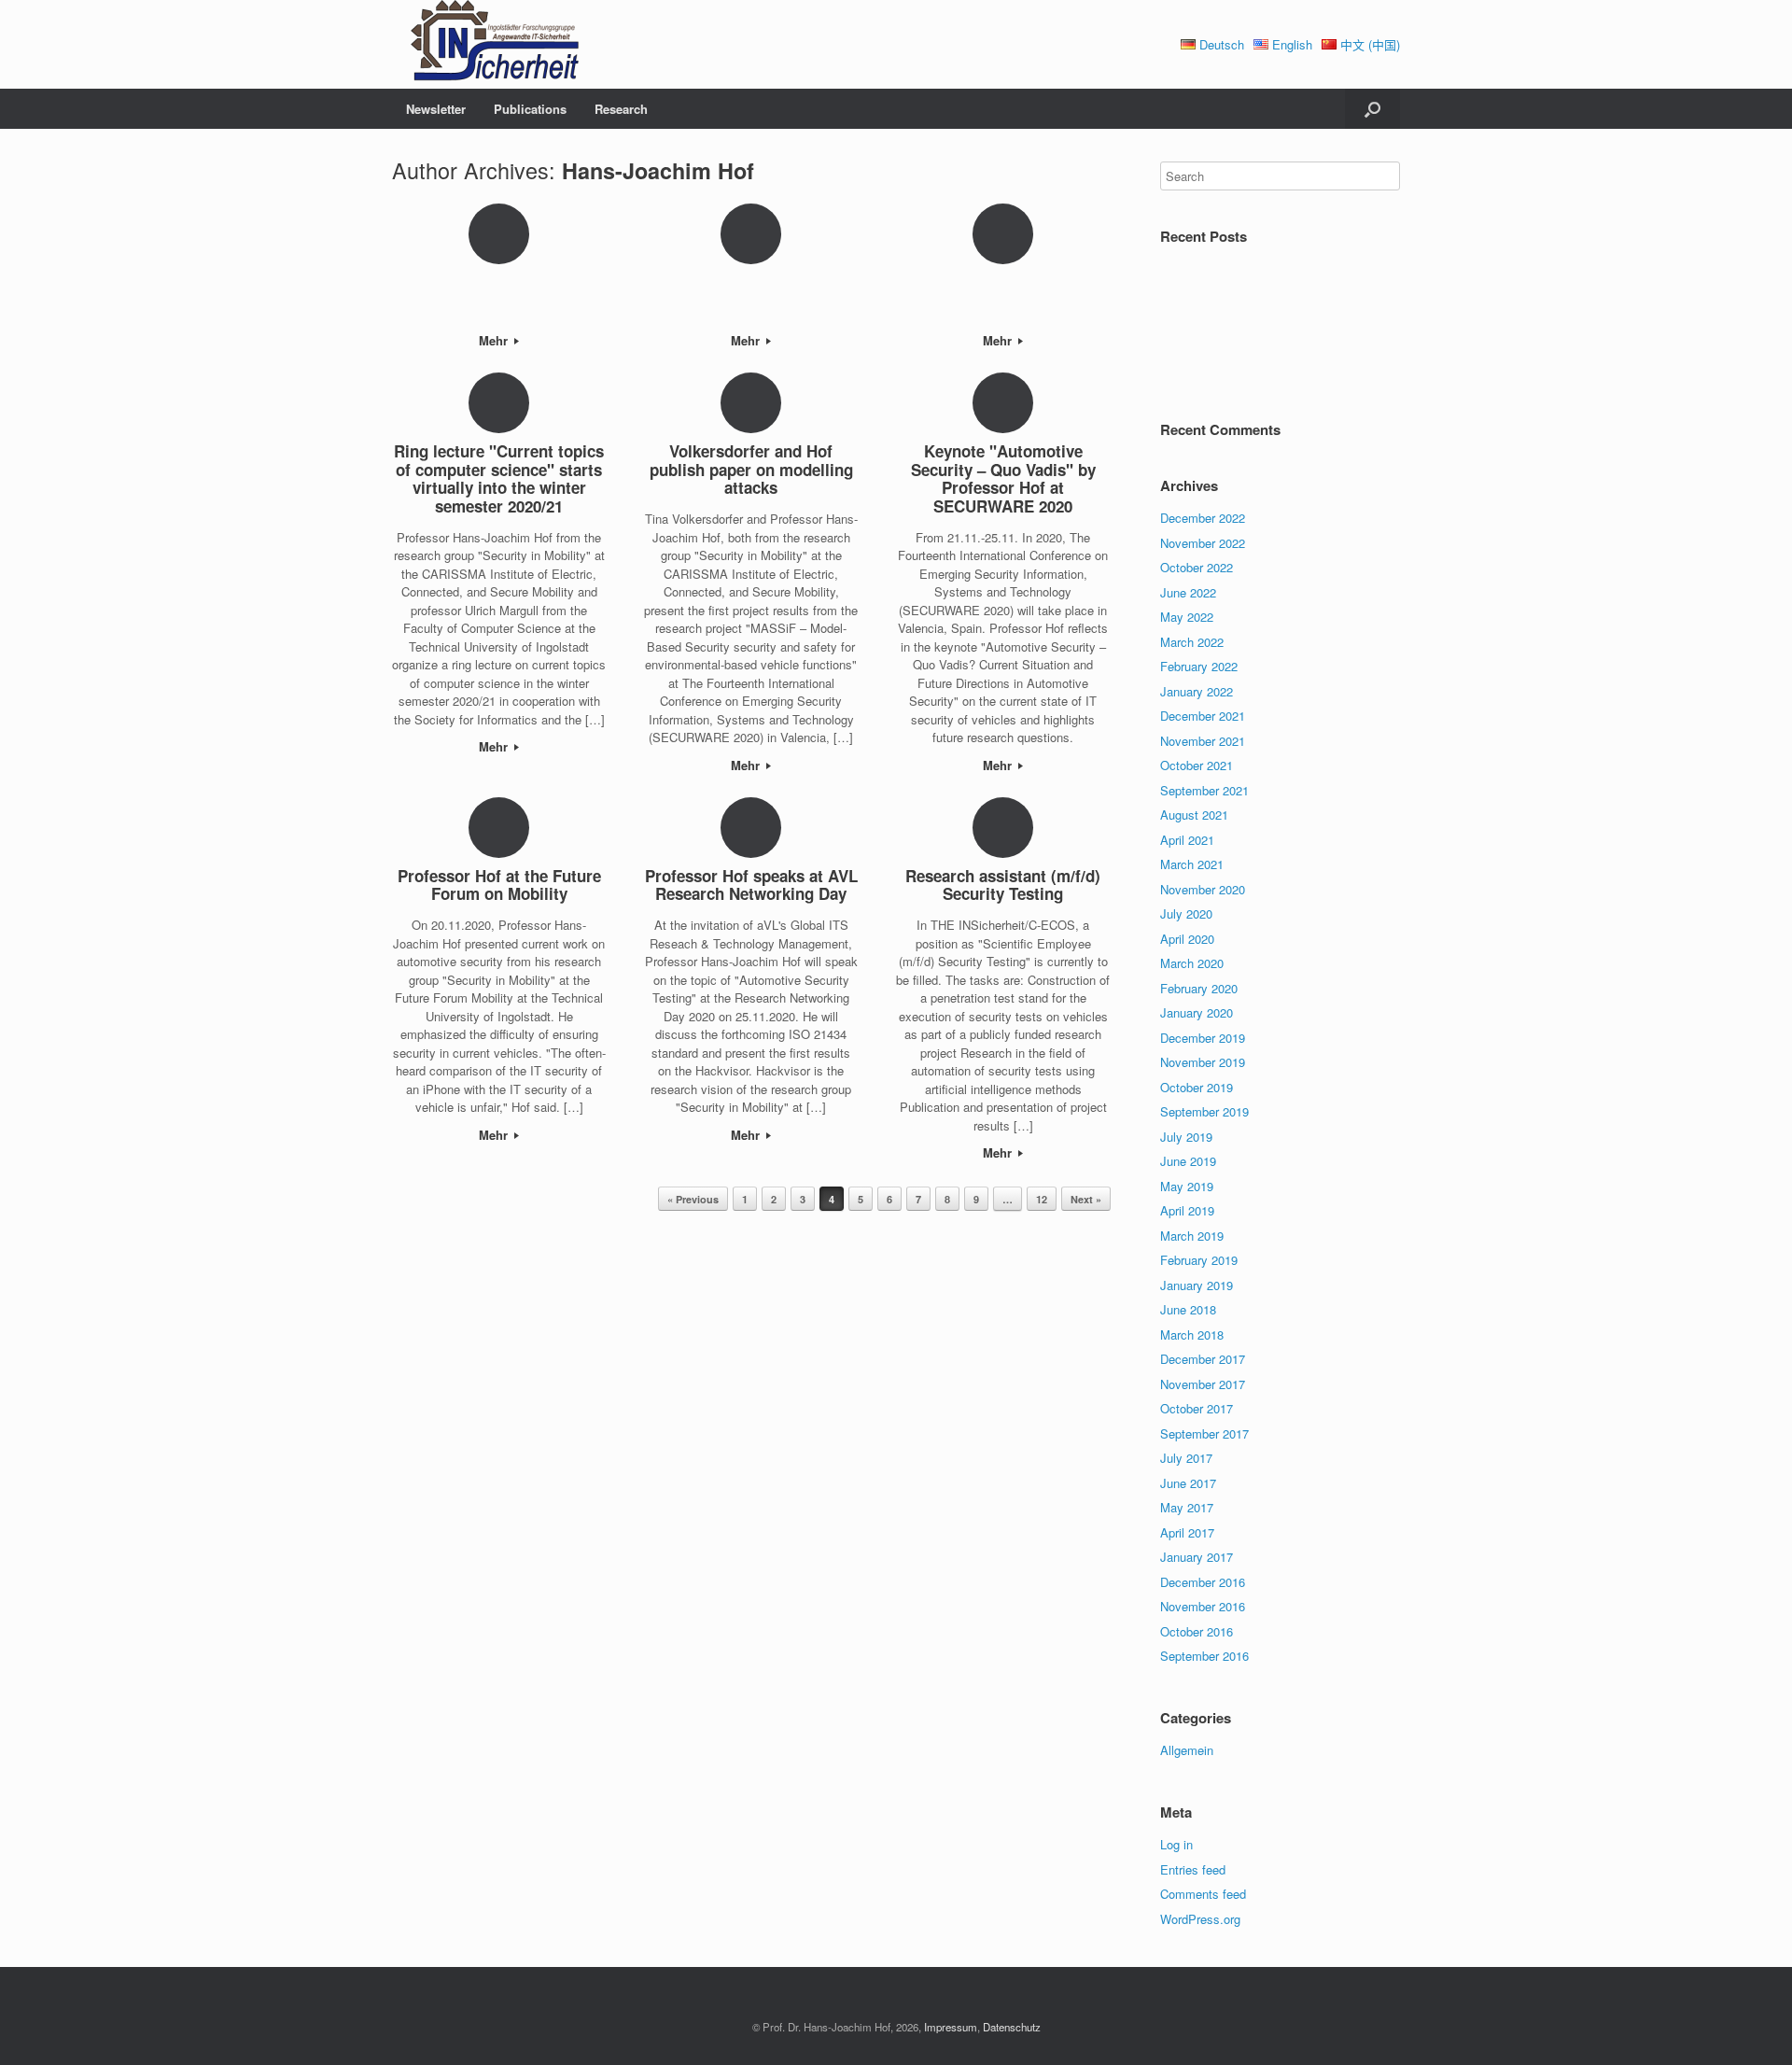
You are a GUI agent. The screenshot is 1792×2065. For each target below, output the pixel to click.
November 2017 (1203, 1384)
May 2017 (1187, 1507)
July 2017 (1186, 1458)
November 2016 (1203, 1606)
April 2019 (1187, 1210)
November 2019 (1203, 1062)
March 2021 (1192, 864)
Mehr (495, 340)
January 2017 (1197, 1557)
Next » (1086, 1199)
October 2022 (1197, 567)
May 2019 (1187, 1186)
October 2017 (1197, 1408)
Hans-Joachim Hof (658, 170)
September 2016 (1204, 1656)
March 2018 (1192, 1335)
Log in (1176, 1844)
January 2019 (1197, 1285)
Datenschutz (1012, 2027)
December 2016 (1203, 1582)
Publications (530, 109)
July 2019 (1186, 1137)
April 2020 (1187, 939)
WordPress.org (1200, 1919)
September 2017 (1204, 1433)
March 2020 (1192, 963)
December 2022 (1203, 518)
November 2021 (1203, 741)
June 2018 (1188, 1309)
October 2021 (1197, 765)
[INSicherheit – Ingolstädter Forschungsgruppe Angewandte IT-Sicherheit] (485, 44)
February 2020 (1199, 988)
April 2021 (1187, 840)
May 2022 (1187, 617)
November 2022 (1203, 543)
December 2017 (1203, 1359)
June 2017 (1188, 1483)
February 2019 (1199, 1260)
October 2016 (1197, 1631)
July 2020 (1186, 913)
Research (621, 109)
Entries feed (1193, 1869)
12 (1042, 1199)
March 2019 (1192, 1236)
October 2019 (1197, 1087)
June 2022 (1188, 592)
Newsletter (436, 109)
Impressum (951, 2027)
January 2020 (1197, 1012)
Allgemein (1187, 1750)
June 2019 (1188, 1161)
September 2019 (1204, 1111)
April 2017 (1187, 1532)
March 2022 (1192, 642)
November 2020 (1203, 889)
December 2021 (1203, 716)
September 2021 (1204, 790)
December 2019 (1203, 1038)
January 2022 (1197, 691)
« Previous (693, 1199)
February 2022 (1199, 666)
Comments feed (1203, 1894)
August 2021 (1194, 815)
